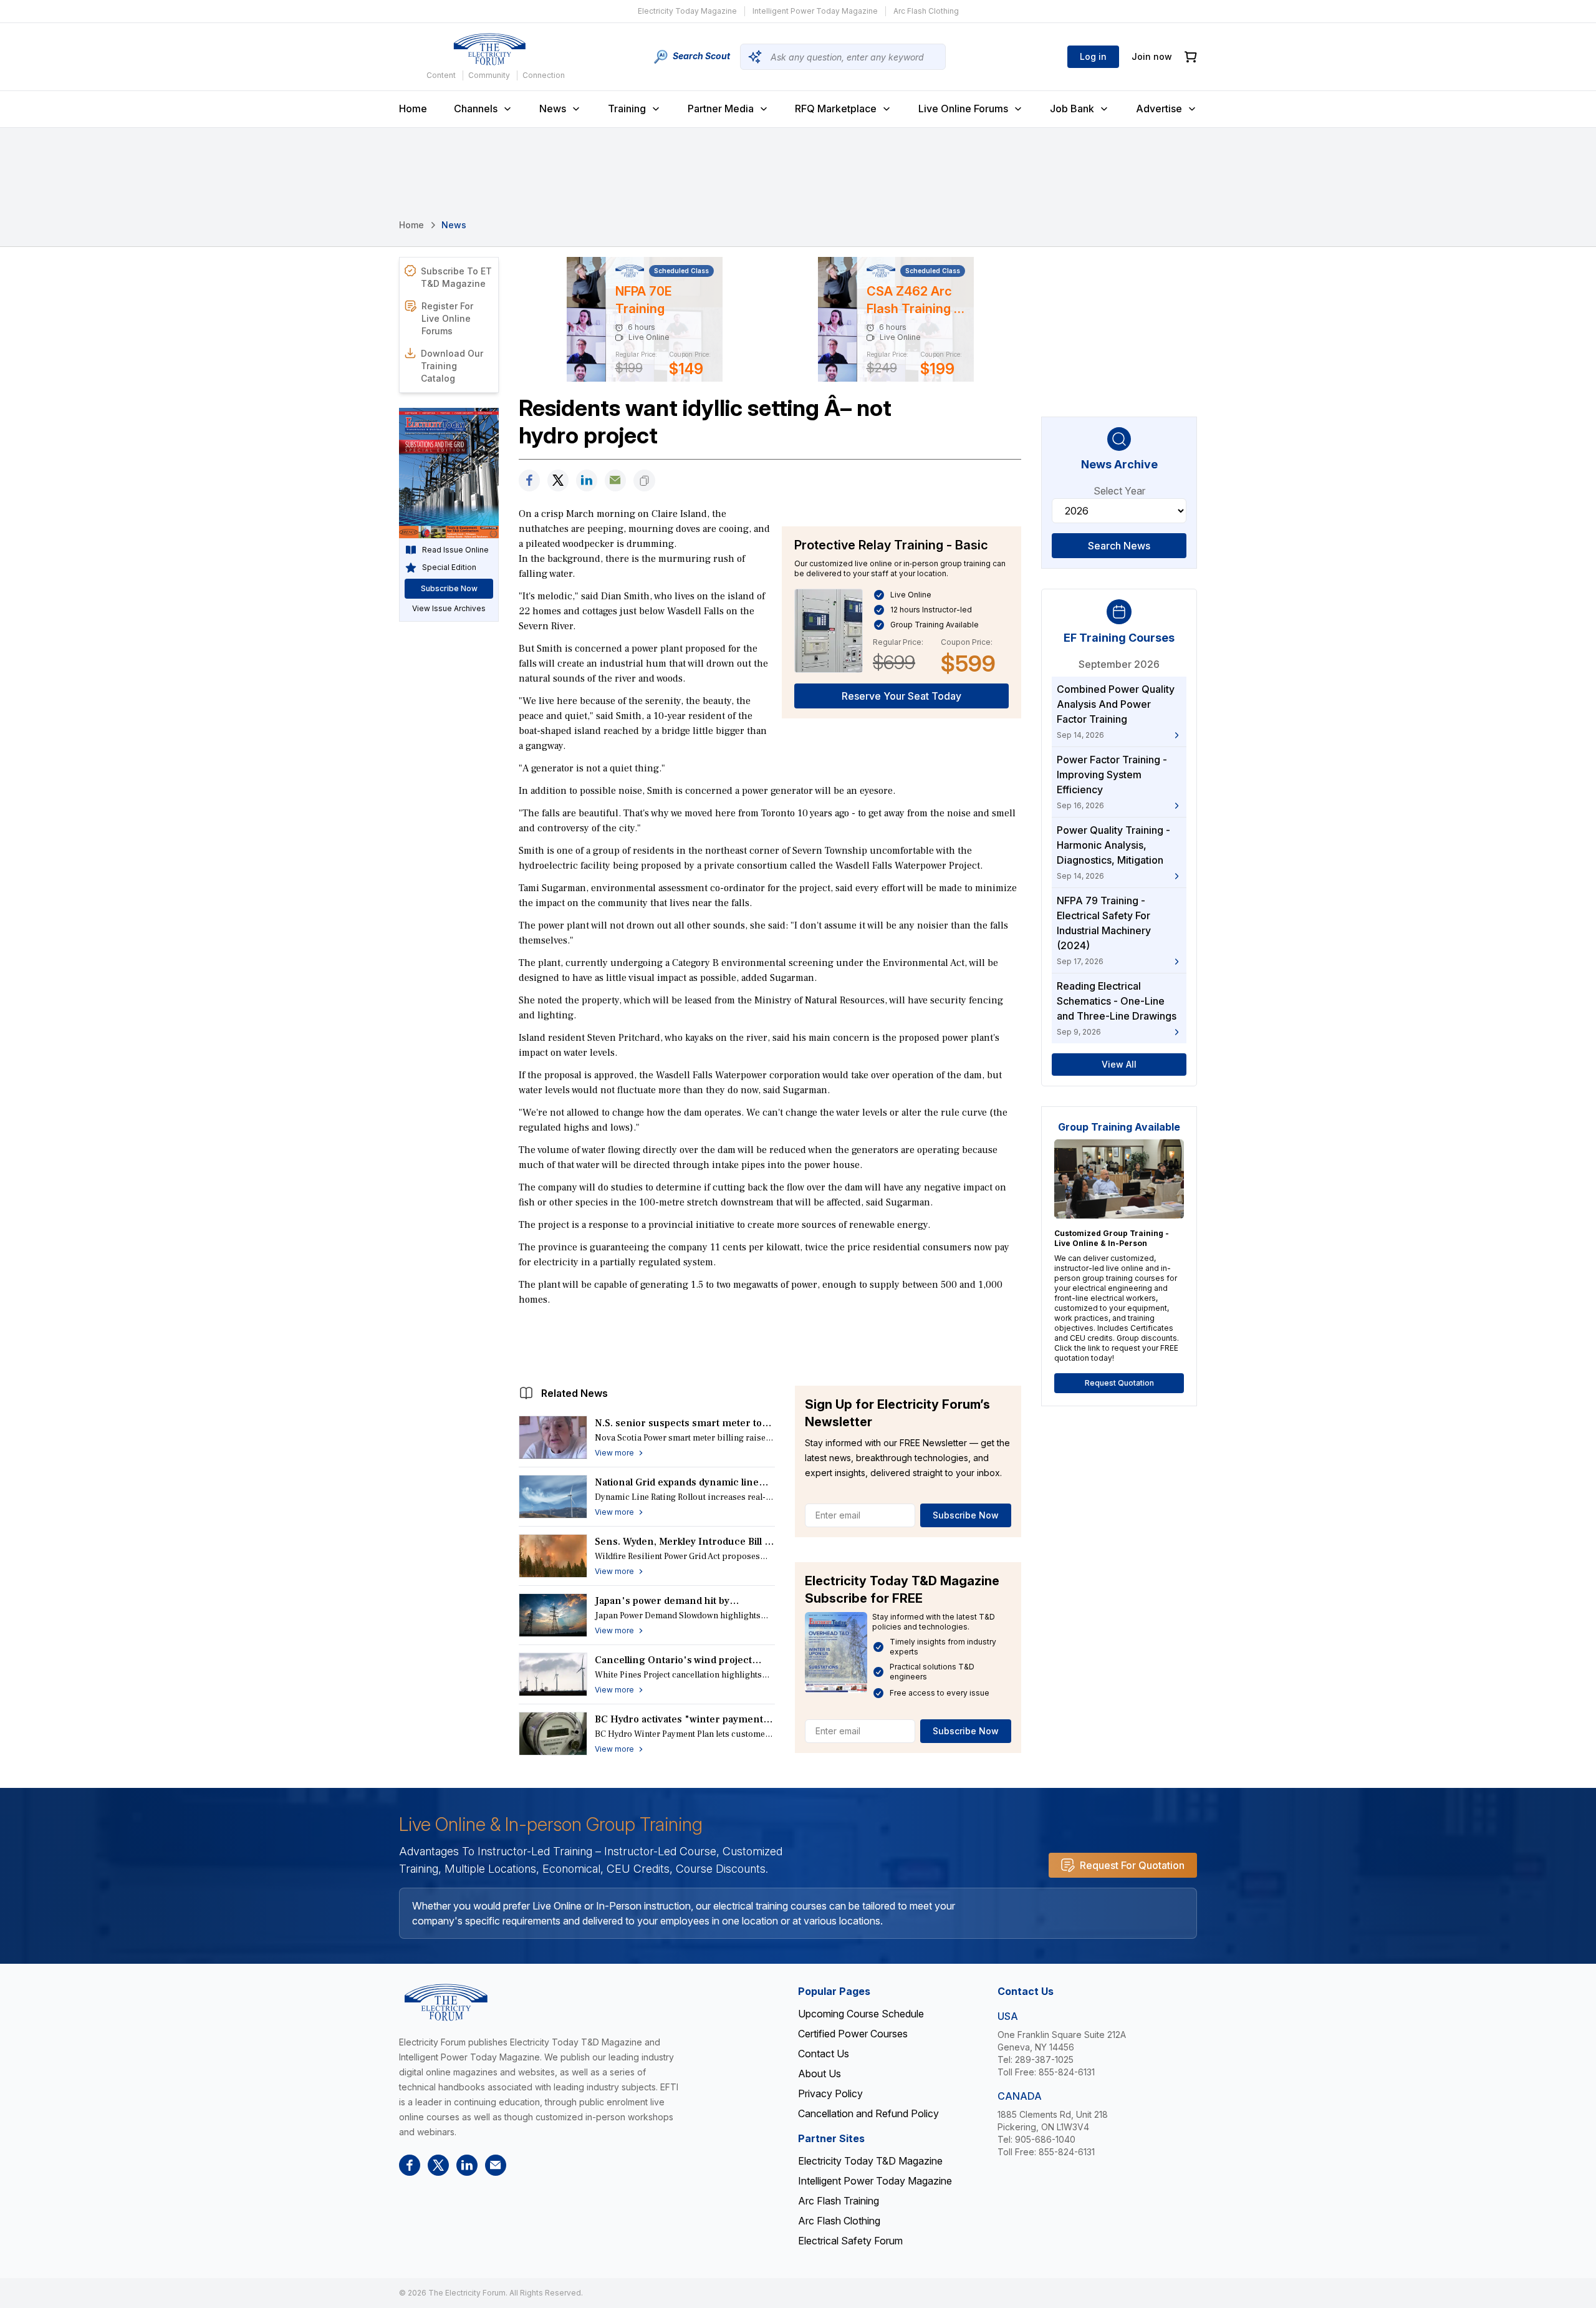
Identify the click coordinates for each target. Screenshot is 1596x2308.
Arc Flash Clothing (926, 11)
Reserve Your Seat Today (901, 696)
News (553, 109)
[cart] (1191, 57)
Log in (1093, 56)
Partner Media (721, 109)
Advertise (1159, 109)
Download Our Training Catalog (452, 366)
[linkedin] (587, 480)
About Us (820, 2074)
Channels (476, 109)
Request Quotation (1119, 1383)
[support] (615, 480)
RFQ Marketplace (836, 109)
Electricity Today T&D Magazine (870, 2161)
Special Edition (449, 567)
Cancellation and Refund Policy (868, 2113)
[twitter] (558, 480)
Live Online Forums (963, 109)
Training (627, 109)
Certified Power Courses (853, 2034)
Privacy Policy (830, 2093)
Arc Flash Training (839, 2201)
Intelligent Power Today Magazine (815, 11)
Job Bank (1072, 109)
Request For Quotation (1132, 1865)
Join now (1152, 56)
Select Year (1119, 491)
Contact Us (824, 2054)
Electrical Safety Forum (850, 2241)
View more (614, 1453)
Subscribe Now (966, 1515)
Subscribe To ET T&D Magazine (456, 277)
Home (413, 109)
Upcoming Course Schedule (861, 2014)
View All (1119, 1064)
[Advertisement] (770, 1343)
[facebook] (529, 480)
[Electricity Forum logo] (489, 49)
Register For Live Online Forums (447, 318)
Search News (1119, 546)
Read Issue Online (455, 550)
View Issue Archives (449, 608)
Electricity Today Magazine (687, 11)
